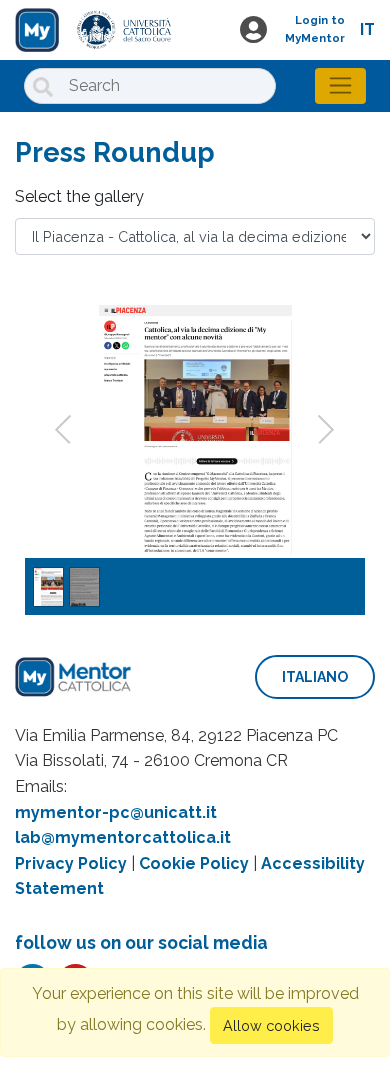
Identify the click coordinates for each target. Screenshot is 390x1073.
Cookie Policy (194, 863)
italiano (315, 677)
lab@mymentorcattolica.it (123, 837)
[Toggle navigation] (340, 86)
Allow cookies (271, 1025)
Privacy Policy (71, 863)
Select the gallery (79, 196)
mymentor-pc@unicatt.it (116, 812)
